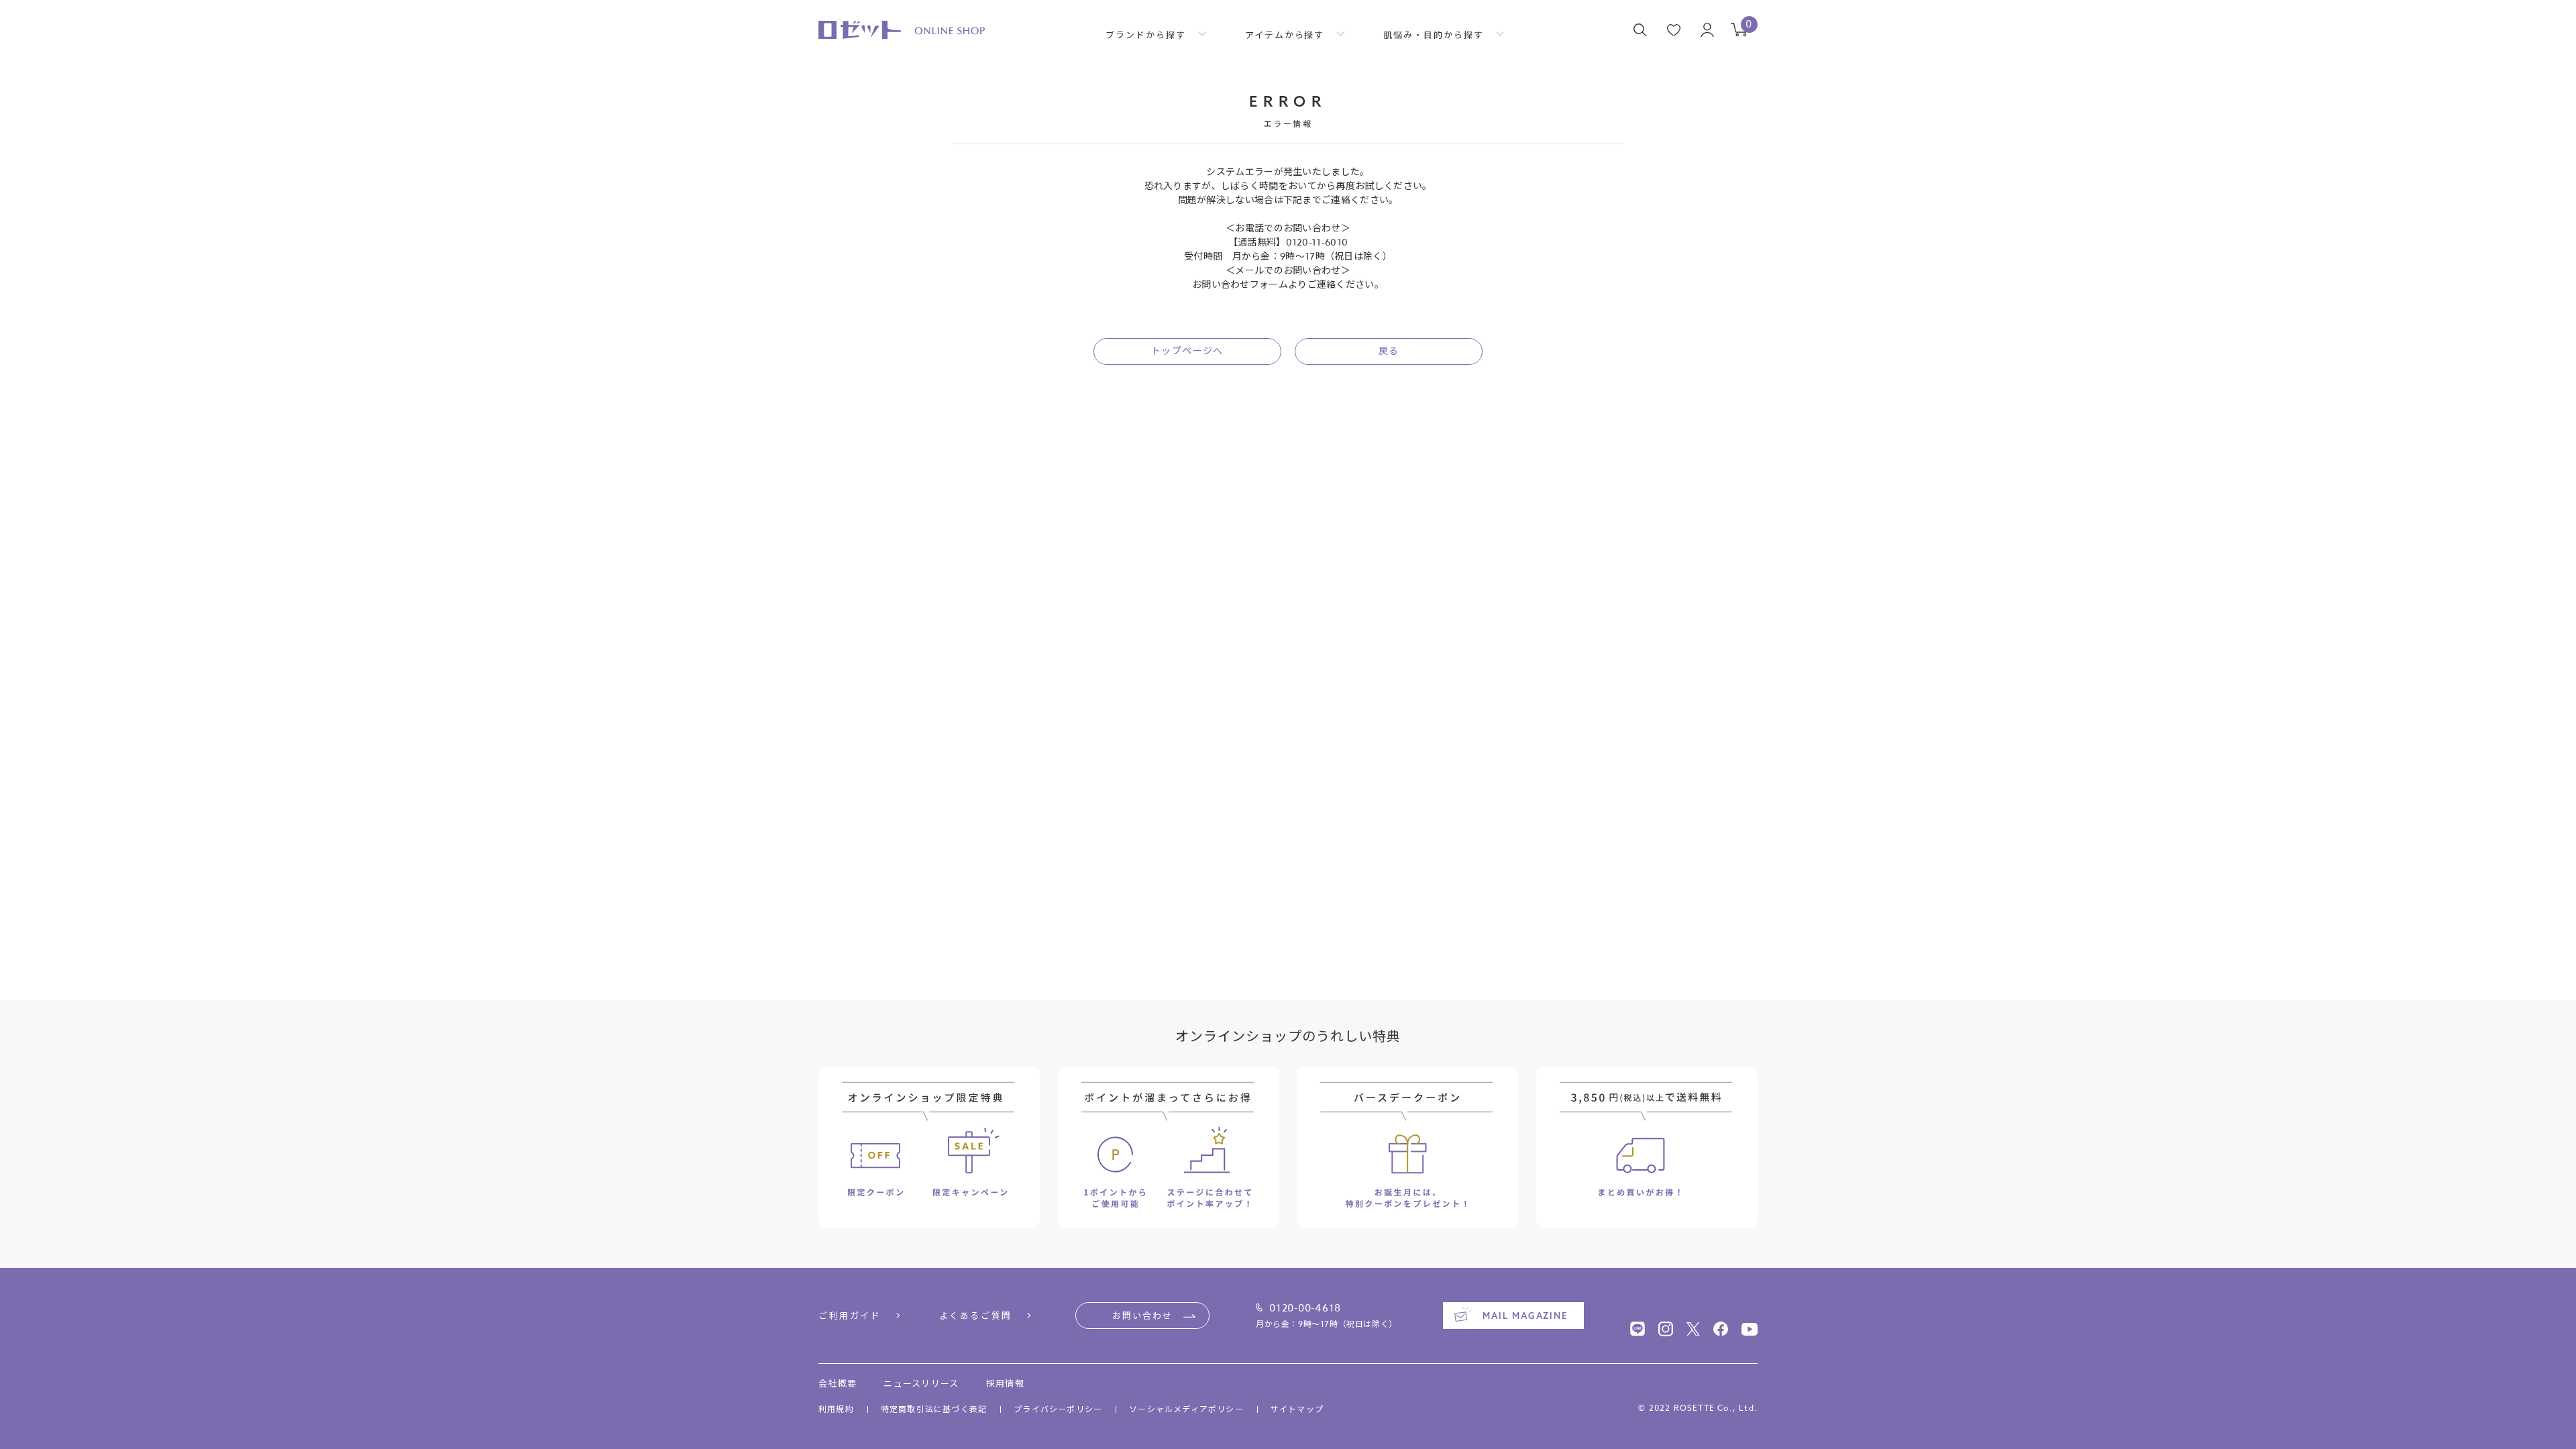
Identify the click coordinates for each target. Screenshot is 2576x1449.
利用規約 (836, 1409)
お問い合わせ (1142, 1316)
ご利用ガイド (850, 1316)
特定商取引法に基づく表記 (934, 1409)
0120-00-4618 (1305, 1308)
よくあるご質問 (976, 1316)
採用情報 (1005, 1383)
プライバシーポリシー (1058, 1409)
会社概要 (838, 1383)
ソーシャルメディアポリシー (1186, 1409)
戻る (1389, 351)
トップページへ (1187, 351)
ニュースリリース (921, 1383)
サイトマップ (1297, 1409)
